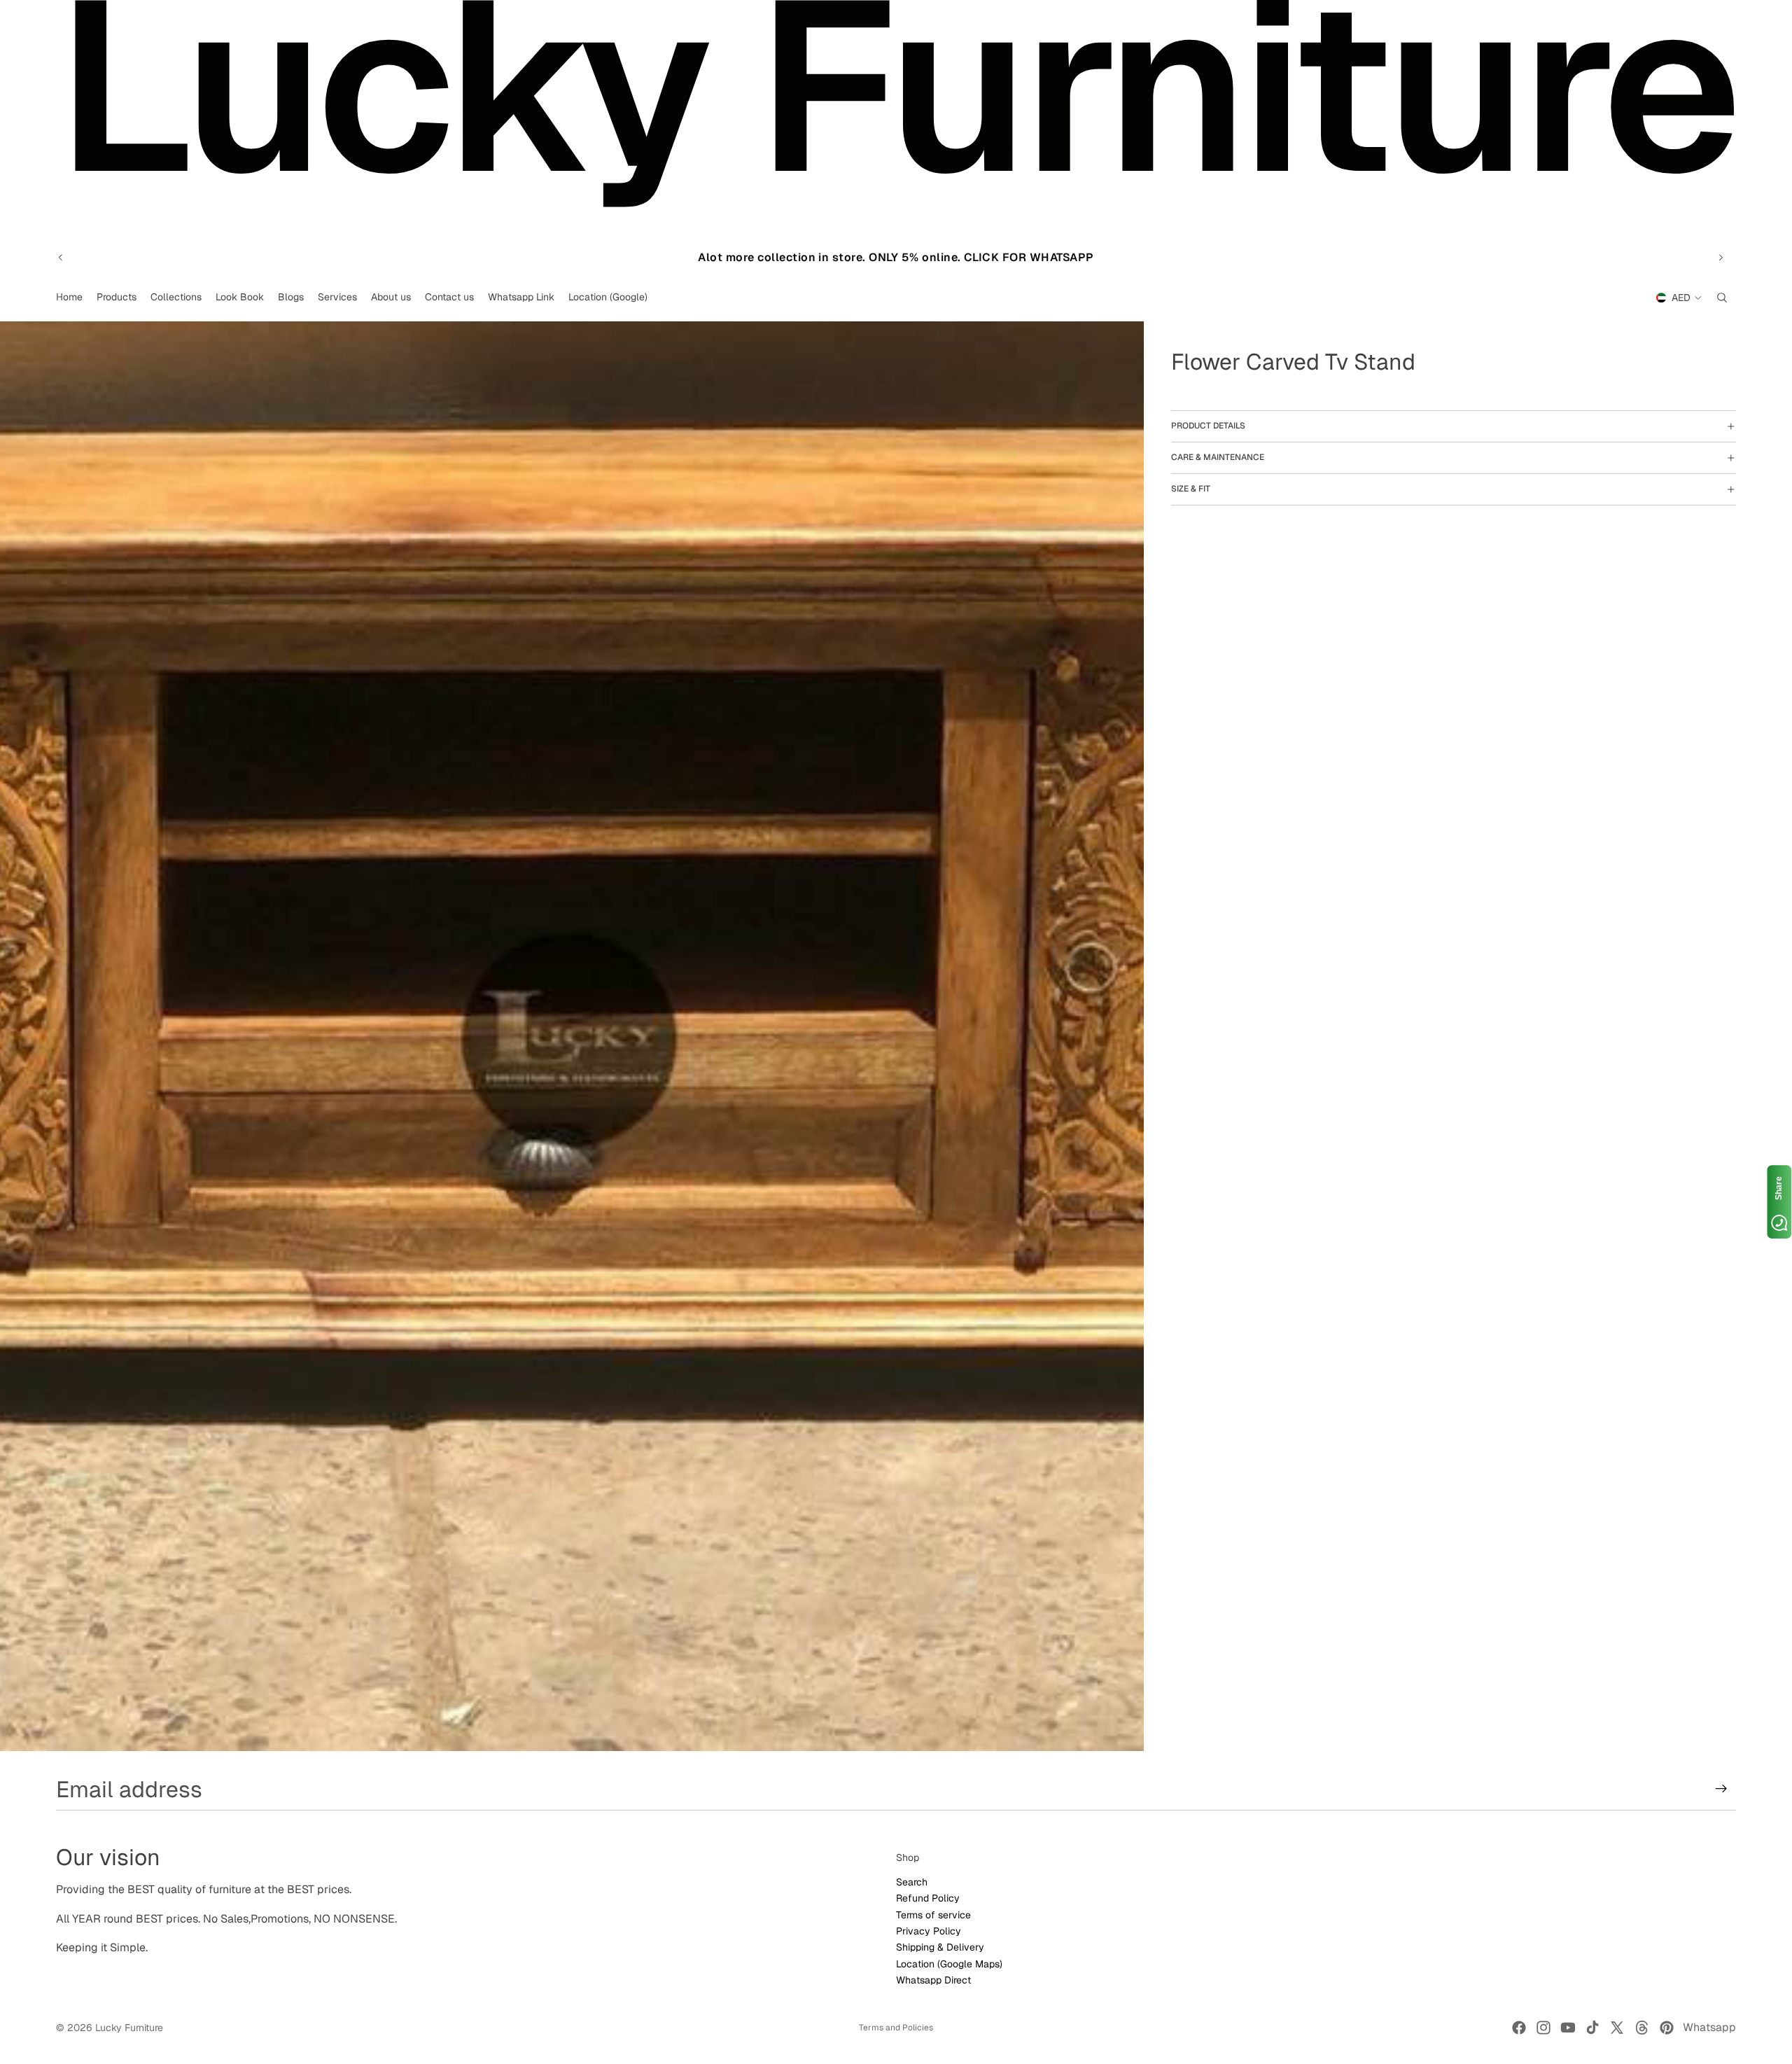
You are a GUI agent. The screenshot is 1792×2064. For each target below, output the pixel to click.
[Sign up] (1721, 1789)
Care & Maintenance (1218, 457)
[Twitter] (1617, 2028)
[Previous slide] (61, 258)
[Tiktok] (1592, 2028)
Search (912, 1881)
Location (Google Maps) (949, 1963)
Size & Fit (1191, 489)
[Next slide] (1721, 258)
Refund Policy (928, 1898)
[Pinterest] (1667, 2028)
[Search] (1722, 298)
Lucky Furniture (129, 2028)
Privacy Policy (929, 1930)
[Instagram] (1543, 2028)
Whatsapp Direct (933, 1980)
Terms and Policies (896, 2028)
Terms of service (933, 1914)
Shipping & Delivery (940, 1947)
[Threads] (1642, 2028)
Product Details (1208, 426)
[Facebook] (1519, 2028)
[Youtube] (1568, 2028)
